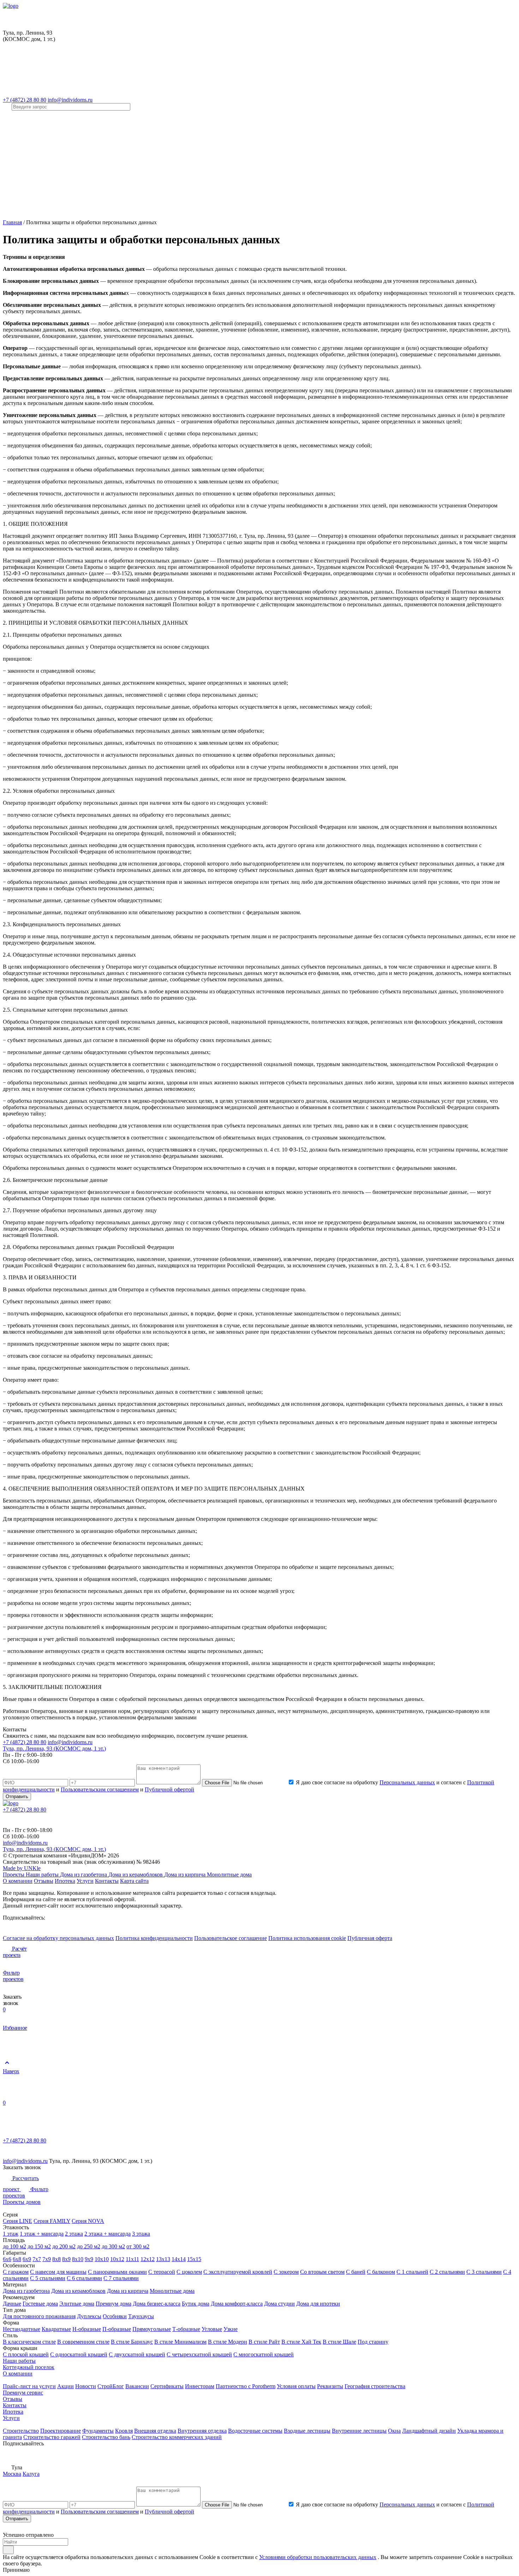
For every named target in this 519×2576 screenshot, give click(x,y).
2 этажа (74, 2234)
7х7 (37, 2259)
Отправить (17, 1796)
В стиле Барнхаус (132, 2342)
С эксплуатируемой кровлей (238, 2272)
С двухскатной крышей (137, 2354)
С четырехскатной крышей (199, 2354)
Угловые (212, 2329)
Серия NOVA (88, 2221)
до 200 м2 (64, 2246)
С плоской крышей (26, 2354)
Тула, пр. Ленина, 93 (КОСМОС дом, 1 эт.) (54, 1748)
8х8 (56, 2259)
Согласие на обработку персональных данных (58, 1938)
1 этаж (11, 2234)
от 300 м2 (138, 2246)
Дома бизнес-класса (157, 2304)
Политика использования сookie (307, 1938)
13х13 (163, 2259)
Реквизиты (330, 2386)
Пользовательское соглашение (231, 1938)
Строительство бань (106, 2437)
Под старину (373, 2342)
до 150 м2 (39, 2246)
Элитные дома (77, 2304)
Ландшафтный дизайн (429, 2431)
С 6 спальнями (84, 2278)
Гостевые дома (40, 2304)
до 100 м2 (14, 2246)
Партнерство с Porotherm (246, 2386)
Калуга (31, 2474)
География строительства (375, 2386)
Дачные (12, 2304)
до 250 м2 (89, 2246)
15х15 (194, 2259)
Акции (65, 2386)
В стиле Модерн (228, 2342)
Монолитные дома (229, 1875)
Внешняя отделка (155, 2431)
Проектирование (61, 2431)
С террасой (162, 2272)
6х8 (17, 2259)
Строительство (21, 2431)
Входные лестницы (307, 2431)
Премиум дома (114, 2304)
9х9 (89, 2259)
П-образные (117, 2329)
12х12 (148, 2259)
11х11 (132, 2259)
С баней (356, 2272)
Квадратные (56, 2329)
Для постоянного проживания (39, 2316)
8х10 (78, 2259)
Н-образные (87, 2329)
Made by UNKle (22, 1868)
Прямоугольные (152, 2329)
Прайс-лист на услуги (29, 2386)
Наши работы (43, 1875)
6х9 (27, 2259)
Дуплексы (89, 2316)
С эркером (286, 2272)
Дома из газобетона (84, 1875)
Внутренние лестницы (359, 2431)
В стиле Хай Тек (301, 2342)
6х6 (7, 2259)
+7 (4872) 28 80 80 (25, 100)
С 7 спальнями (121, 2278)
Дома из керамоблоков (136, 1875)
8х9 (66, 2259)
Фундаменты (98, 2431)
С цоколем (189, 2272)
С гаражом (16, 2272)
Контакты (107, 1881)
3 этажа (141, 2234)
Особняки (115, 2316)
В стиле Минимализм (180, 2342)
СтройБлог (111, 2386)
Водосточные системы (255, 2431)
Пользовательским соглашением (100, 1789)
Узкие (231, 2329)
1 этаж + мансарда (42, 2234)
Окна (394, 2431)
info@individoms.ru (70, 100)
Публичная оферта (370, 1938)
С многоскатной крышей (264, 2354)
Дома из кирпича (186, 1875)
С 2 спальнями (447, 2272)
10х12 (117, 2259)
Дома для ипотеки (318, 2304)
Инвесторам (200, 2386)
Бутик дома (196, 2304)
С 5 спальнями (48, 2278)
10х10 (102, 2259)
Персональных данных (407, 1782)
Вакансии (137, 2386)
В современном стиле (83, 2342)
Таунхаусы (141, 2316)
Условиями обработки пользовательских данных (318, 2557)
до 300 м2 (113, 2246)
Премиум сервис (23, 2393)
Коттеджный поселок (29, 2367)
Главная (12, 222)
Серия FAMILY (52, 2221)
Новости (86, 2386)
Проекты (14, 1875)
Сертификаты (167, 2386)
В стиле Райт (264, 2342)
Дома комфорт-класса (237, 2304)
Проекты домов (22, 2202)
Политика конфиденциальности (154, 1938)
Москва (12, 2474)
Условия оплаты (296, 2386)
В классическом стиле (29, 2342)
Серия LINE (17, 2221)
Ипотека (65, 1881)
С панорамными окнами (117, 2272)
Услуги (85, 1881)
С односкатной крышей (79, 2354)
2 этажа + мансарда (108, 2234)
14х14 (179, 2259)
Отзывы (44, 1881)
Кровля (124, 2431)
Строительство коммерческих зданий (177, 2437)
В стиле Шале (339, 2342)
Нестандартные (22, 2329)
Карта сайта (134, 1881)
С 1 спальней (412, 2272)
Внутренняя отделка (202, 2431)
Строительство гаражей (52, 2437)
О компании (18, 1881)
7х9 (47, 2259)
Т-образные (186, 2329)
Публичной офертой (169, 1789)
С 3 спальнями (484, 2272)
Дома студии (279, 2304)
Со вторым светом (322, 2272)
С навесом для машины (58, 2272)
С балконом (381, 2272)
